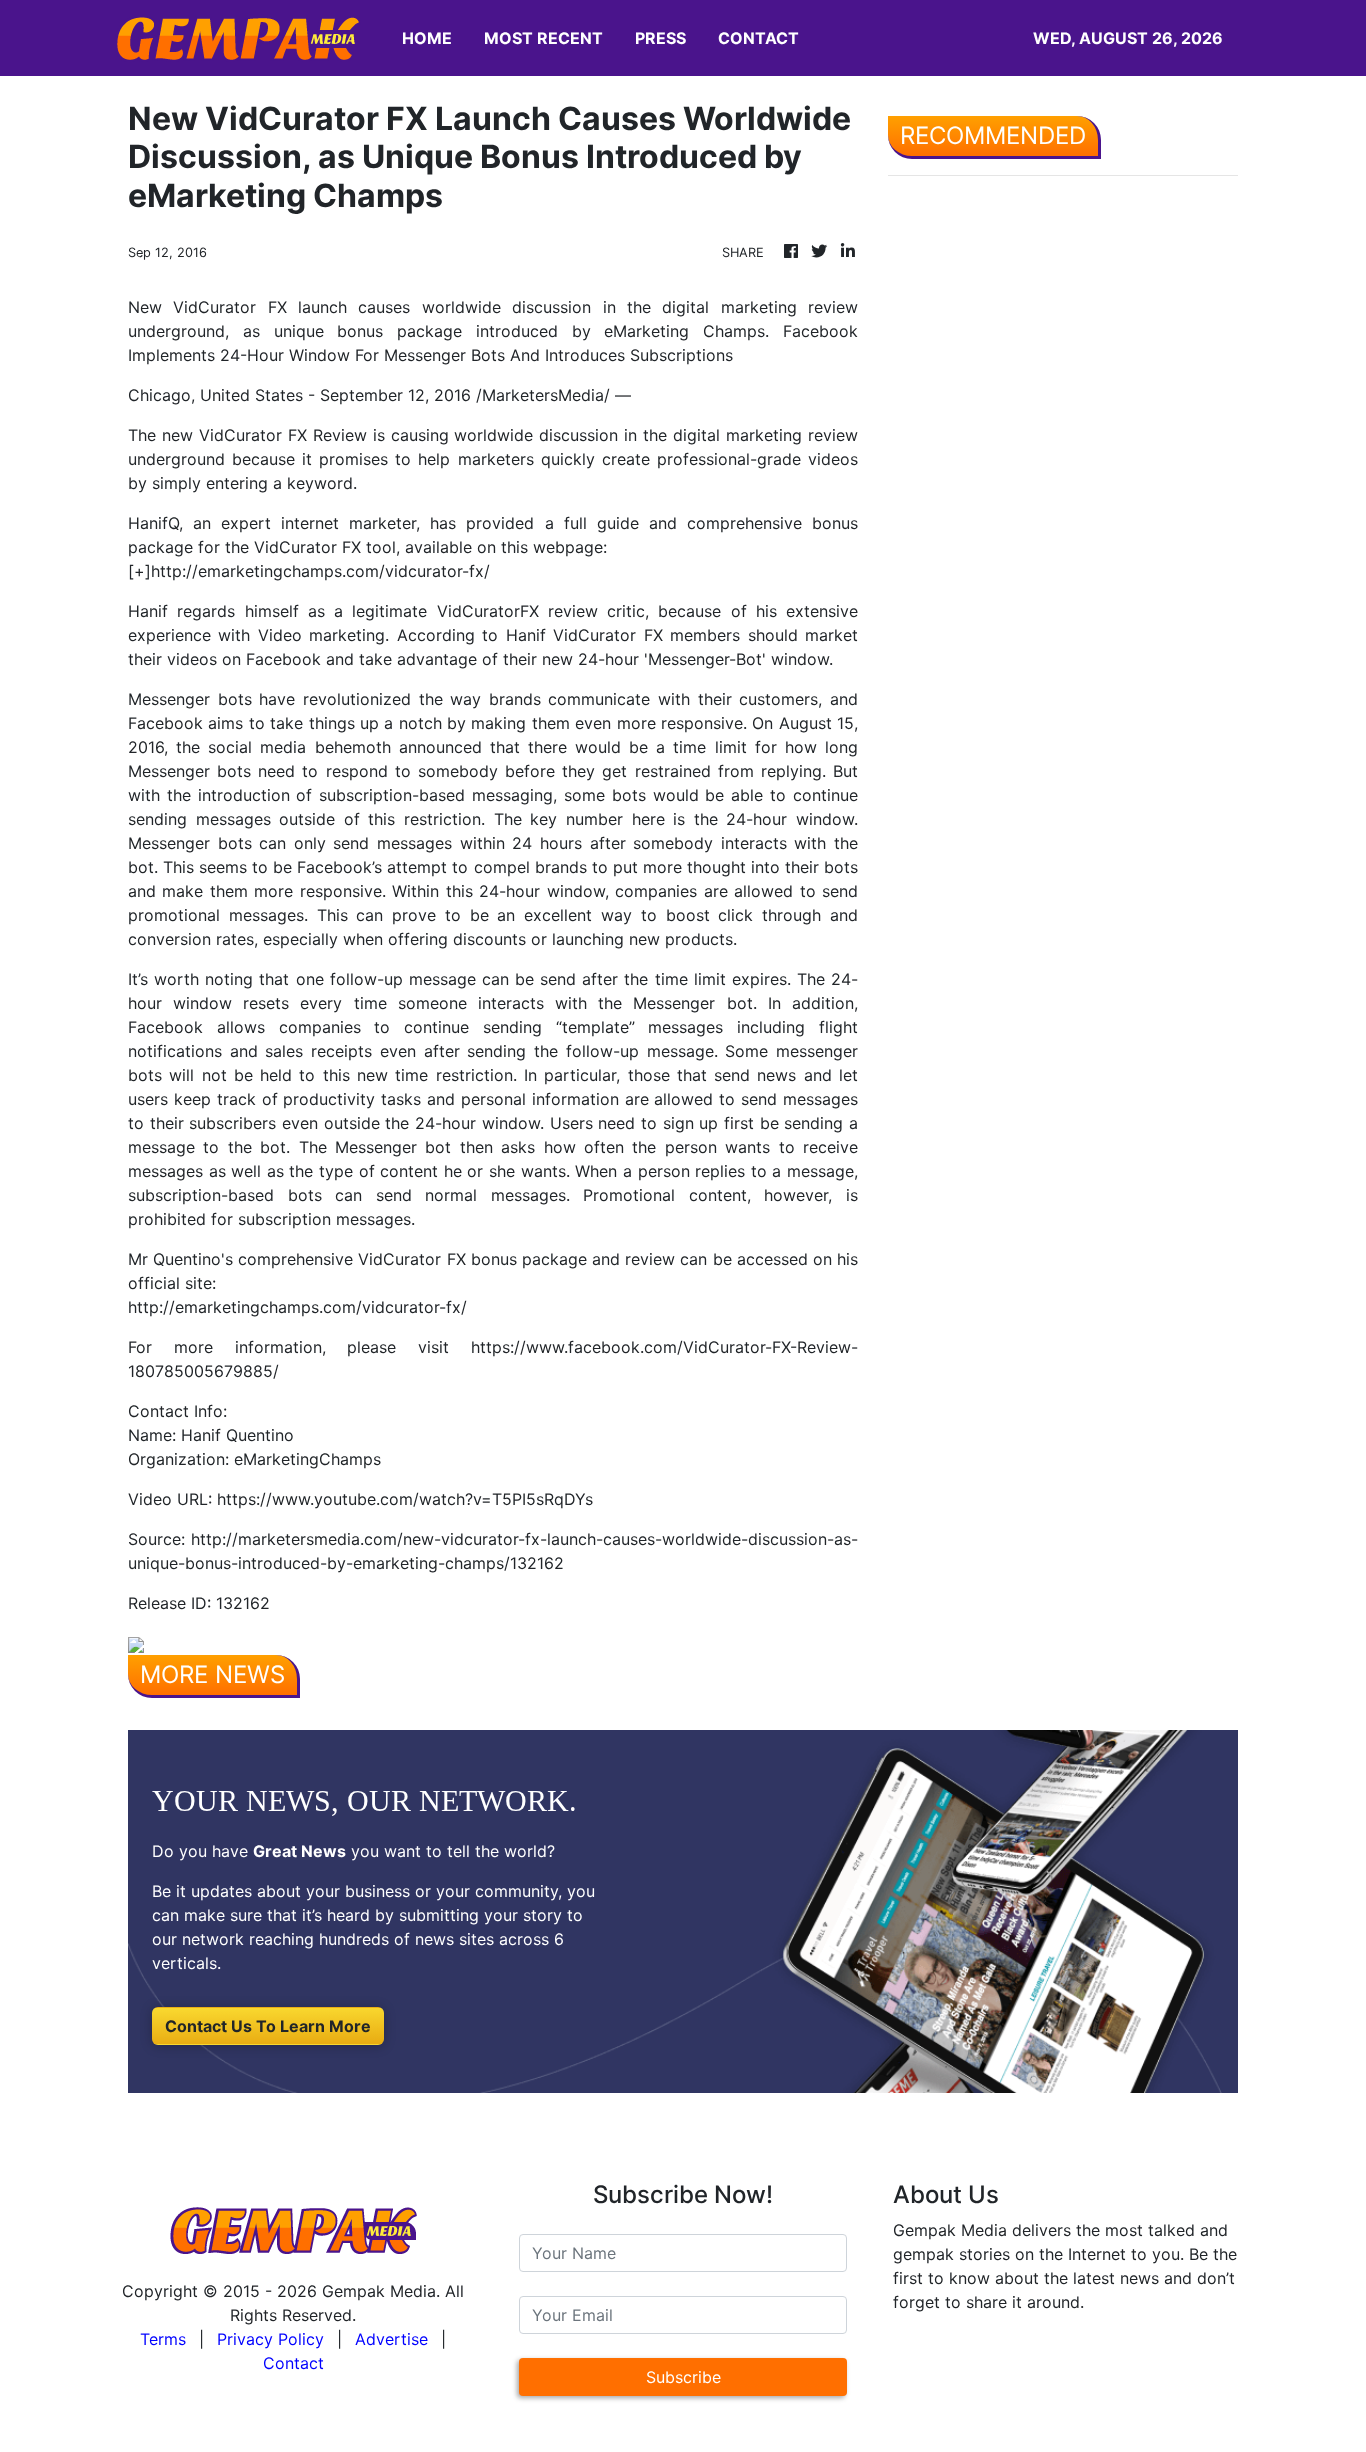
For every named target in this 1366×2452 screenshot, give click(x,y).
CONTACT (758, 38)
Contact (293, 2363)
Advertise (391, 2339)
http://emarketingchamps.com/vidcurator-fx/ (320, 571)
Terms (163, 2339)
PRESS (660, 38)
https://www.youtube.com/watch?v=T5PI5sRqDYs (405, 1499)
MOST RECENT (543, 38)
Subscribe (683, 2377)
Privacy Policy (270, 2339)
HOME (427, 38)
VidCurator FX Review (283, 435)
